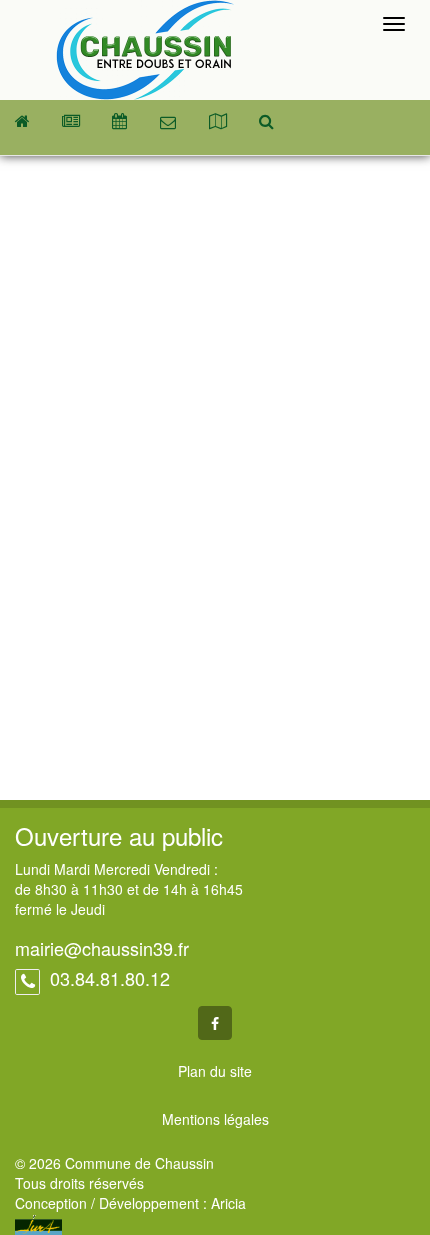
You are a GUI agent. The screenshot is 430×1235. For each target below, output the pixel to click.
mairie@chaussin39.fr (102, 948)
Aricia (228, 1203)
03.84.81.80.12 (107, 978)
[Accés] (218, 121)
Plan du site (215, 1071)
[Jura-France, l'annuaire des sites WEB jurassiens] (38, 1223)
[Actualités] (71, 121)
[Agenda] (119, 121)
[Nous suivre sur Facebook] (215, 1023)
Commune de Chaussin (145, 50)
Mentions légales (215, 1119)
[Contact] (168, 122)
